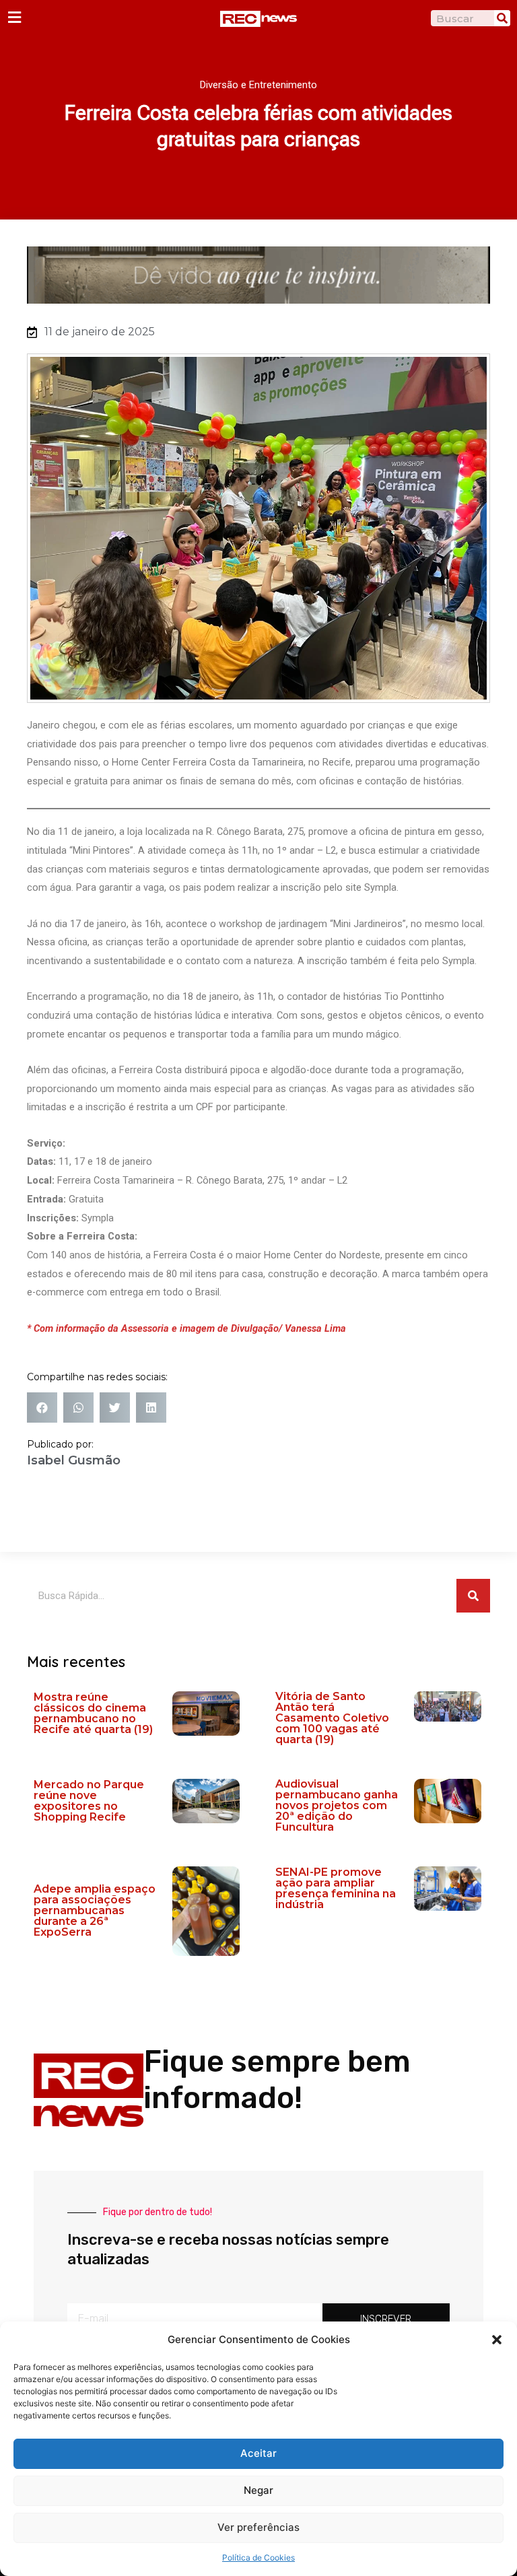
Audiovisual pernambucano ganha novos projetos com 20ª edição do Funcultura (337, 1805)
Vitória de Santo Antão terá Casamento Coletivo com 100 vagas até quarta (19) (332, 1718)
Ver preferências (258, 2527)
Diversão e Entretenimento (258, 85)
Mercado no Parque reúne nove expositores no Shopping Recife (89, 1801)
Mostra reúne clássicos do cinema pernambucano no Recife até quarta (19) (93, 1713)
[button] (497, 2340)
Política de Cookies (258, 2557)
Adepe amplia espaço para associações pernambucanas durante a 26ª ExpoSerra (95, 1910)
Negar (258, 2490)
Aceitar (258, 2453)
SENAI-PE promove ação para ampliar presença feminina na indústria (336, 1888)
